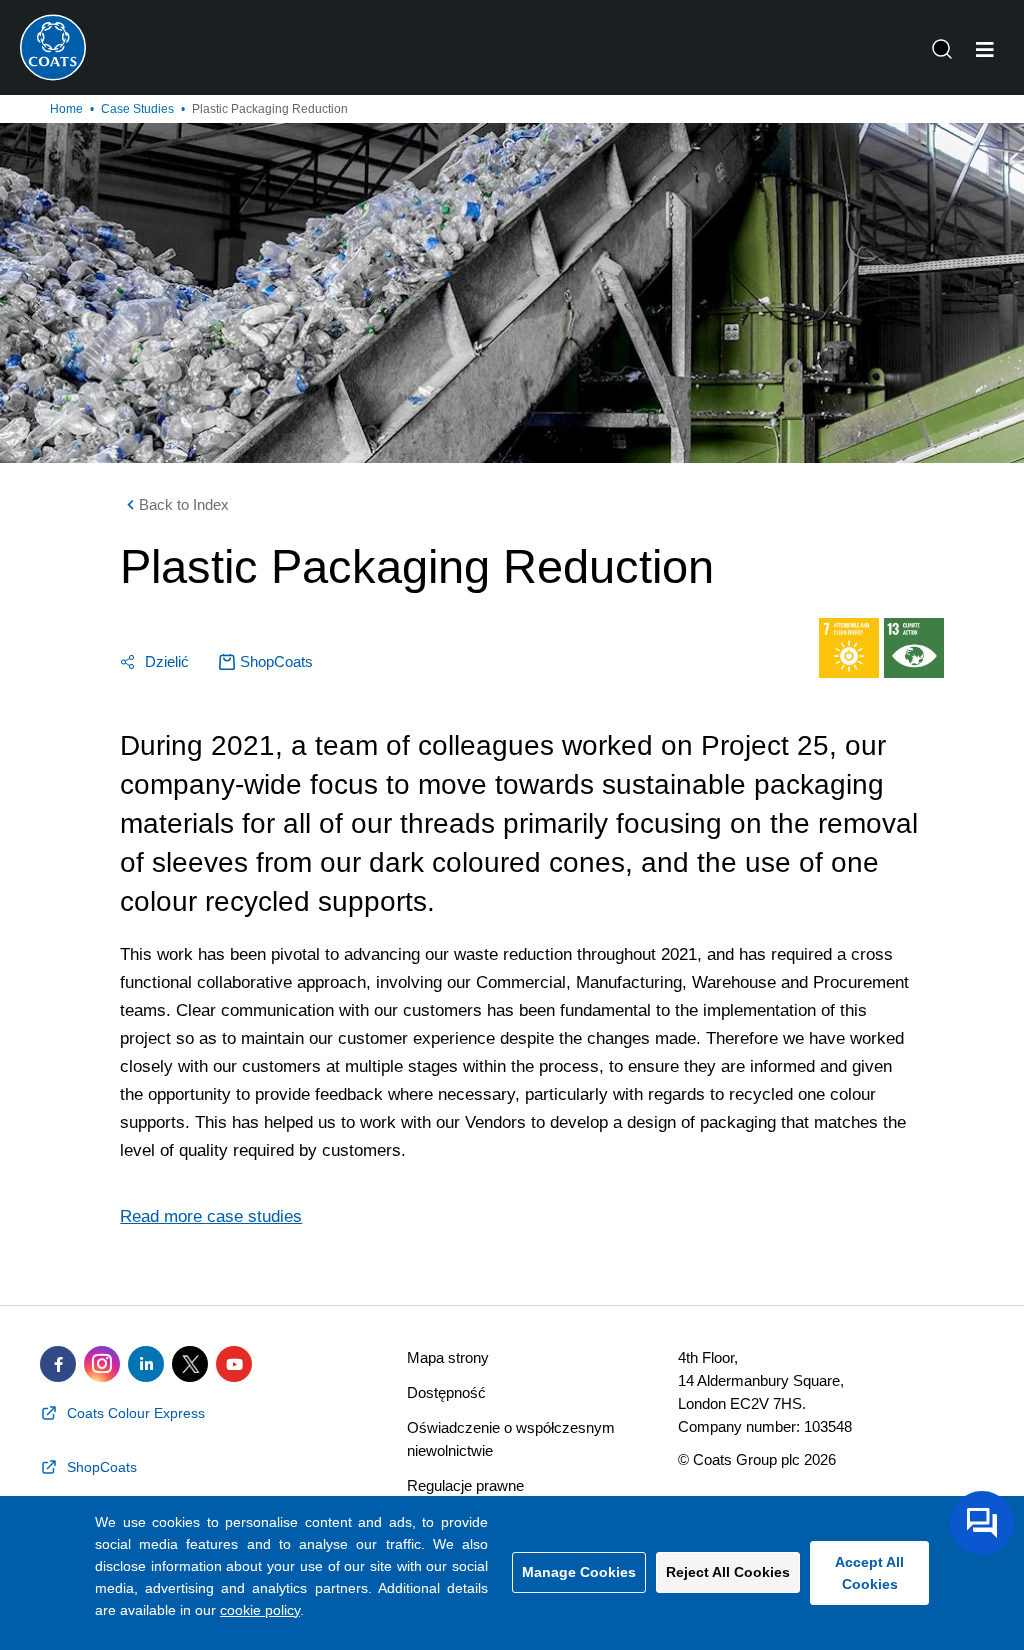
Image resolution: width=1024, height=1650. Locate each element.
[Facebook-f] (58, 1364)
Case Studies (137, 109)
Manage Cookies (579, 1572)
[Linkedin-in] (146, 1364)
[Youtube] (234, 1364)
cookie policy (260, 1610)
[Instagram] (102, 1364)
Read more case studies (211, 1216)
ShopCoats (276, 661)
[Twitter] (190, 1364)
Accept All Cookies (869, 1573)
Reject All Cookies (728, 1572)
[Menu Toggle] (985, 50)
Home (66, 109)
